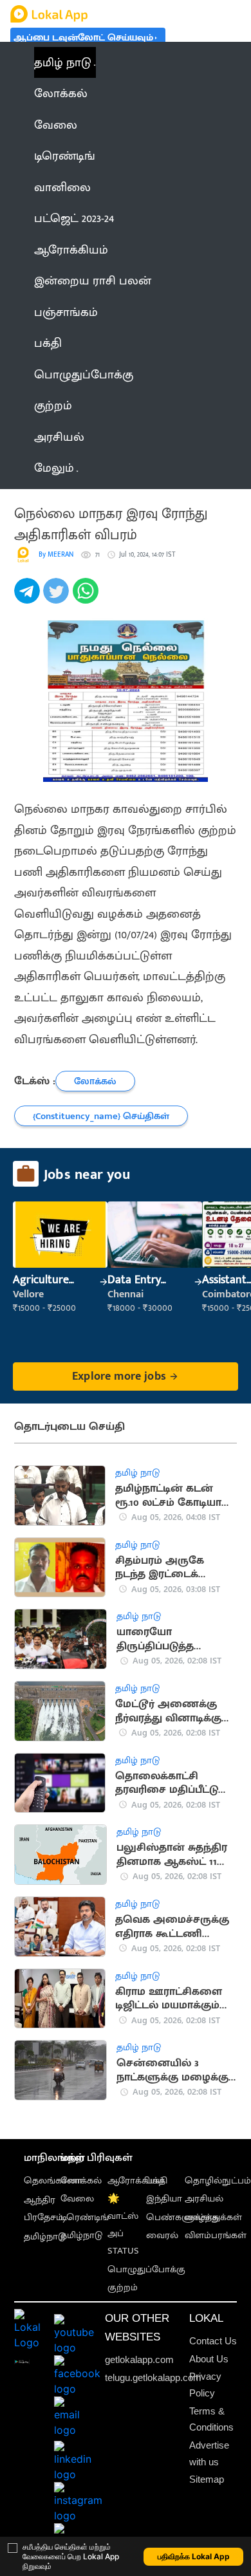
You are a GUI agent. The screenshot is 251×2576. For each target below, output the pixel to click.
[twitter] (58, 598)
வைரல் (162, 2235)
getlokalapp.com (139, 2359)
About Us (209, 2359)
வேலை (77, 2199)
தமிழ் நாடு (63, 62)
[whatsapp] (87, 598)
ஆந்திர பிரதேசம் (43, 2209)
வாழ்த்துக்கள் (213, 2217)
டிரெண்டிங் (85, 2217)
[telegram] (29, 598)
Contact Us (213, 2341)
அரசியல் (204, 2199)
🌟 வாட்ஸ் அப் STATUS (123, 2225)
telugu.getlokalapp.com (153, 2377)
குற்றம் (123, 2287)
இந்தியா (164, 2199)
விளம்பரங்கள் (216, 2235)
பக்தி (157, 2181)
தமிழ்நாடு (45, 2237)
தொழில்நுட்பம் (218, 2181)
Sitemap (207, 2479)
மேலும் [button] (54, 468)
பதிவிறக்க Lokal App (194, 2556)
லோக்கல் (81, 2181)
